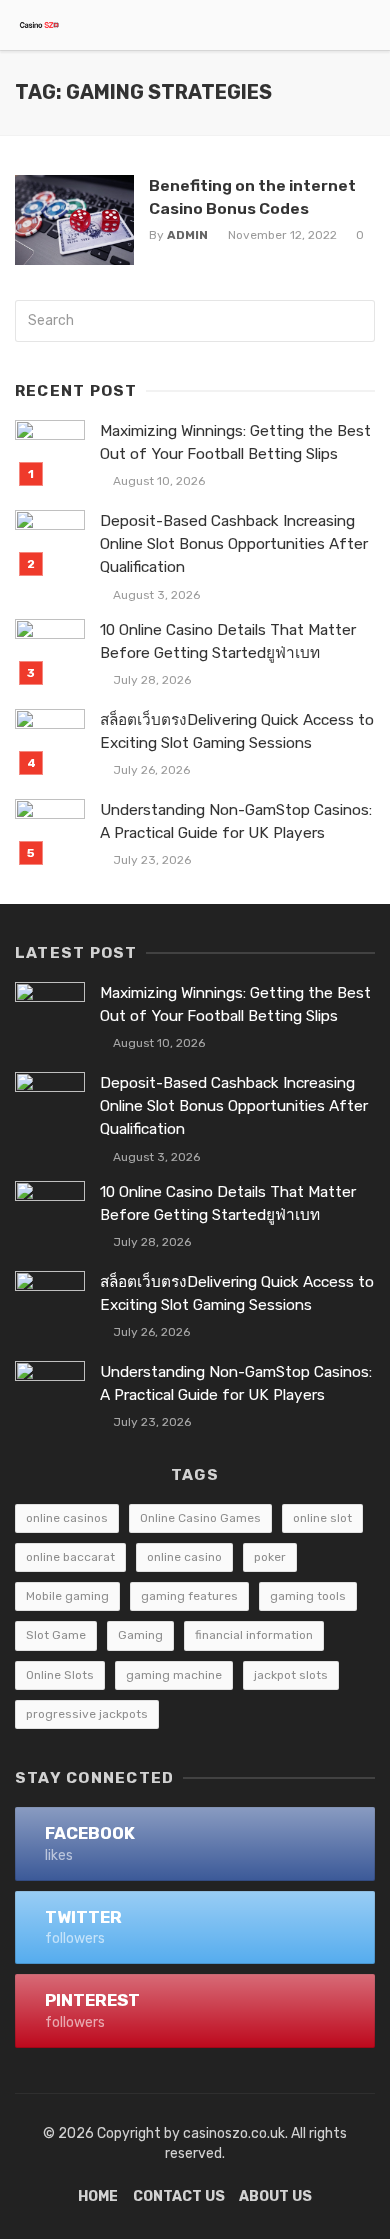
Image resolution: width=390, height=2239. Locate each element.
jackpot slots (291, 1675)
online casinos (67, 1518)
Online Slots (60, 1675)
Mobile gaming (67, 1596)
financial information (254, 1635)
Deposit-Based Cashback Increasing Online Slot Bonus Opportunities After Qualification (234, 544)
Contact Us (179, 2196)
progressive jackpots (87, 1714)
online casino (184, 1557)
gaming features (189, 1596)
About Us (275, 2196)
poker (270, 1557)
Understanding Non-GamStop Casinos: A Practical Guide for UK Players (236, 821)
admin (187, 235)
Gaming (140, 1635)
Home (98, 2196)
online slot (322, 1518)
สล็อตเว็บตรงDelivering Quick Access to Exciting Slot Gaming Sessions (237, 731)
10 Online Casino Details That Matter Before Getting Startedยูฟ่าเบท (228, 641)
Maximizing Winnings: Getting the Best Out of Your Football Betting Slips (235, 442)
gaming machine (174, 1675)
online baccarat (70, 1557)
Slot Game (56, 1635)
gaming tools (308, 1596)
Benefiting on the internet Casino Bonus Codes (252, 196)
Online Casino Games (200, 1518)
